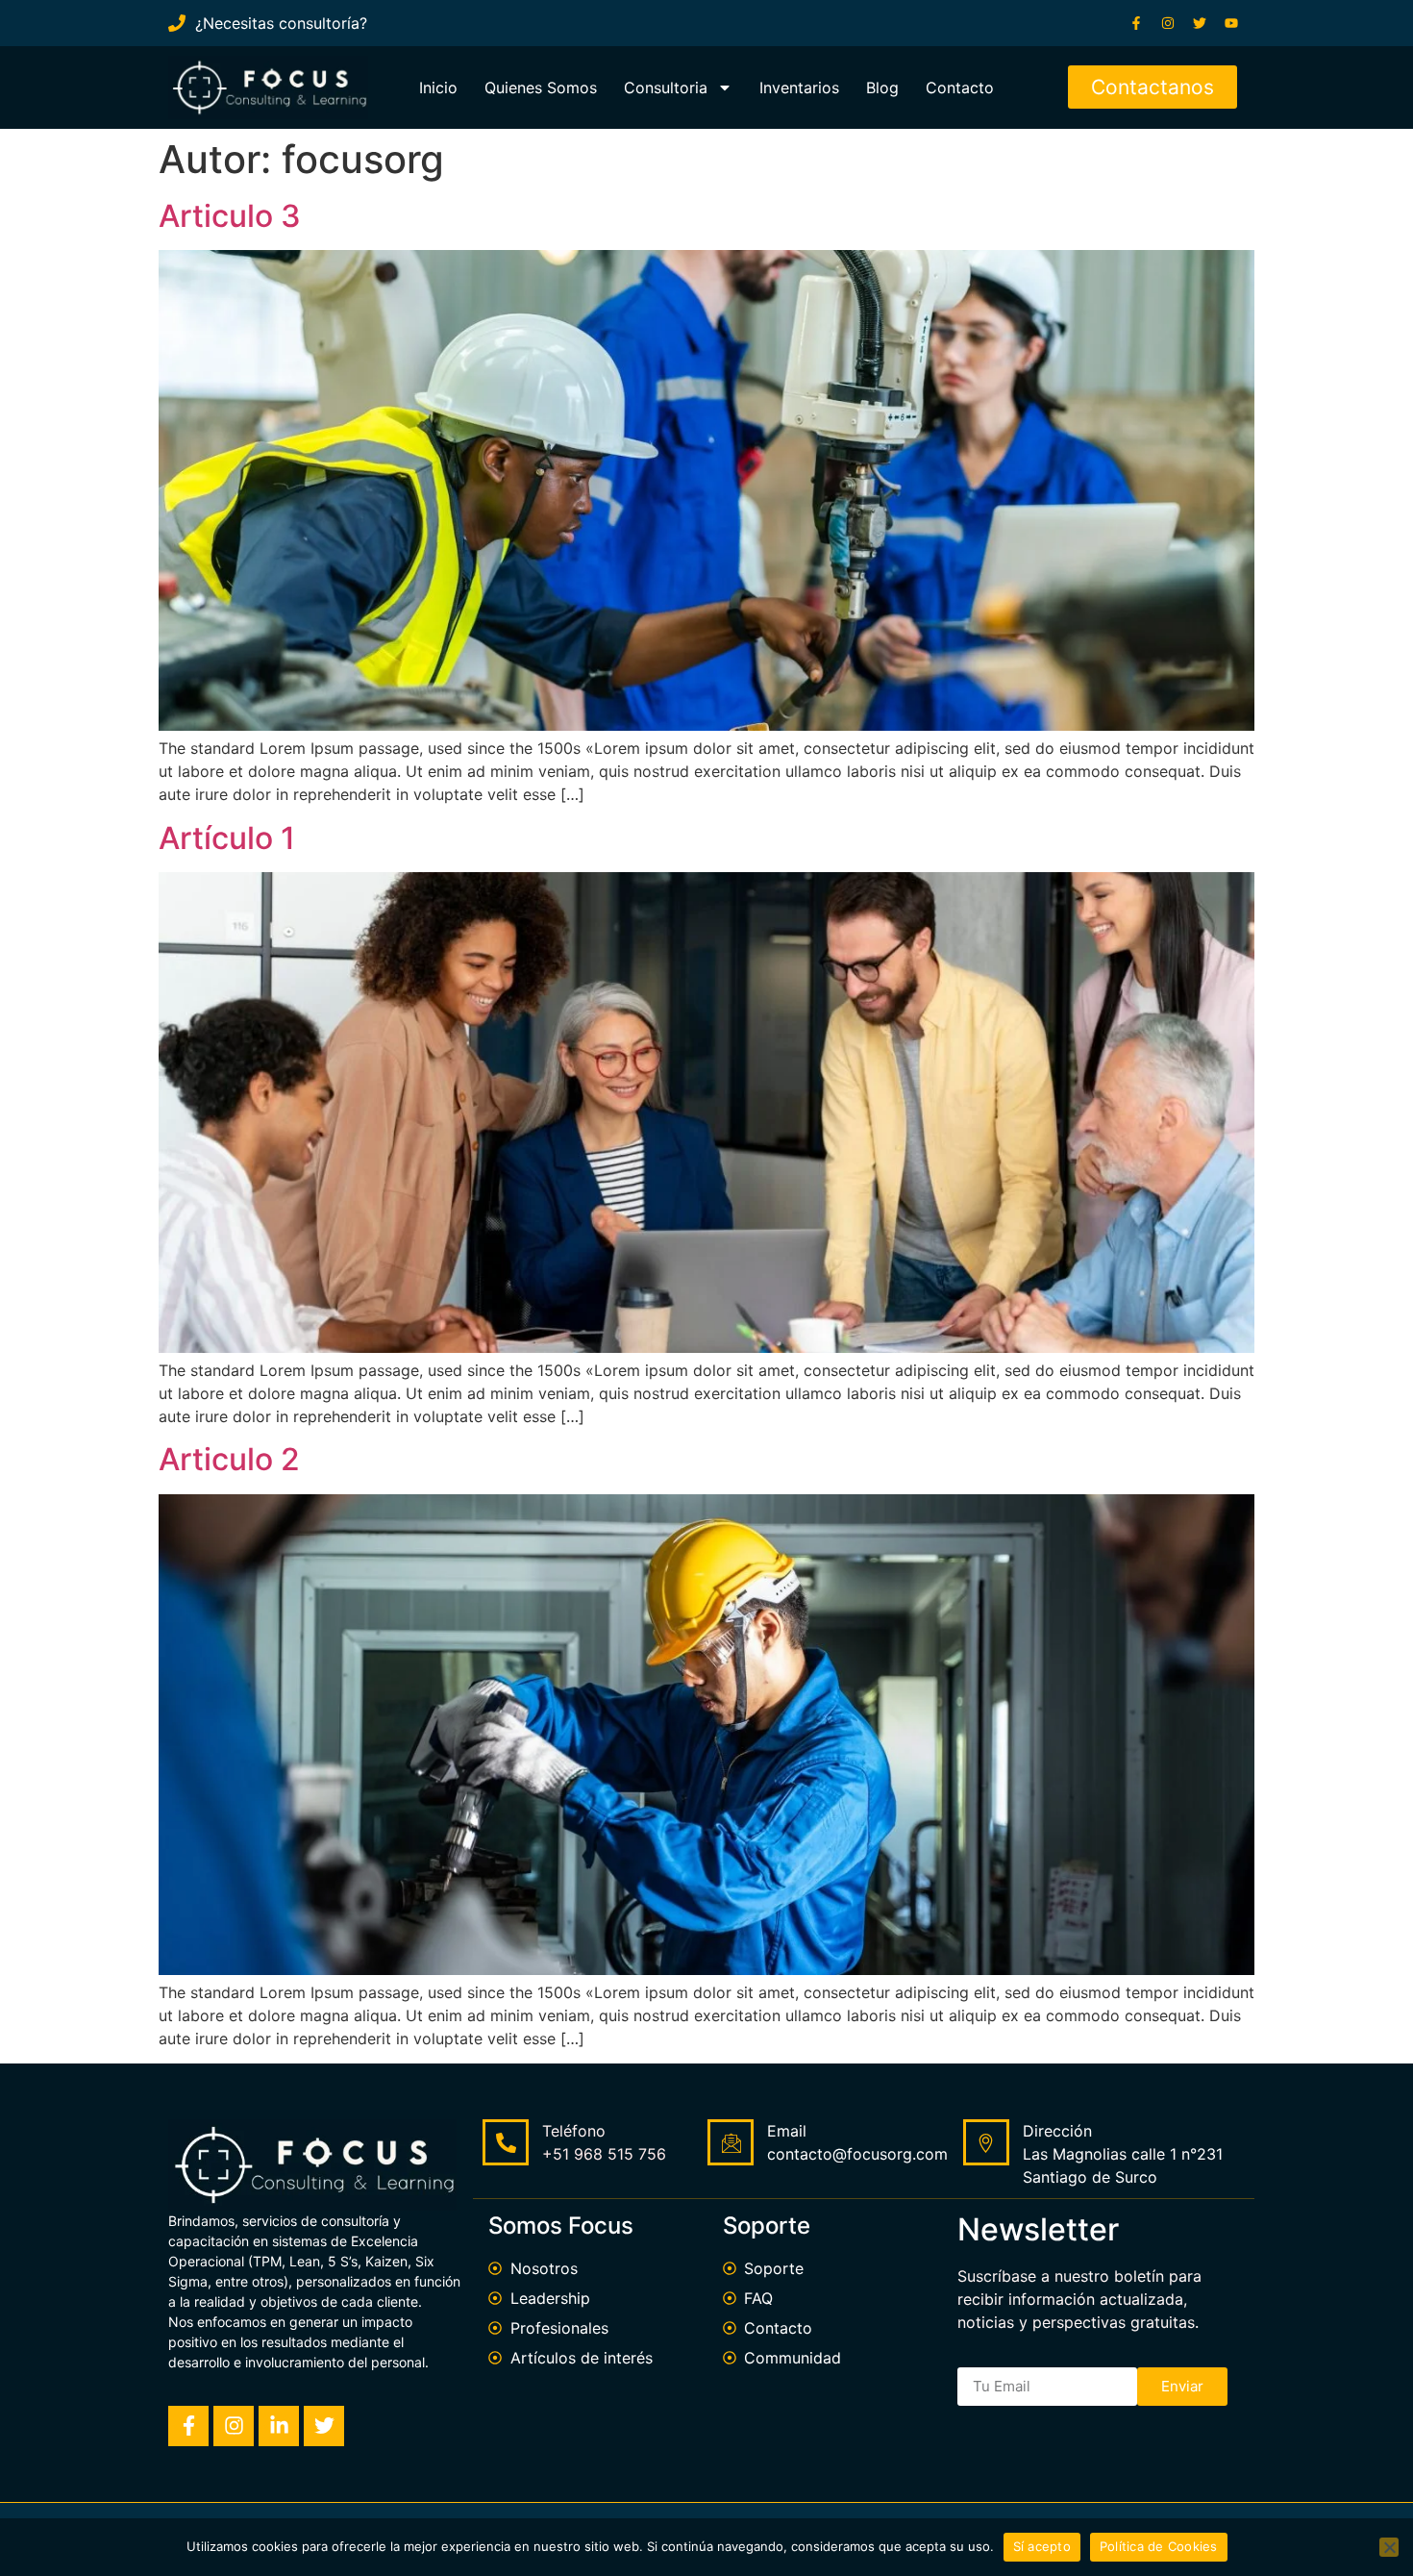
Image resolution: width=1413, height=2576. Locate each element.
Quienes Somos (541, 88)
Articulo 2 (229, 1459)
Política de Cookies (1159, 2546)
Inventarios (799, 88)
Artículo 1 (227, 838)
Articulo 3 (230, 216)
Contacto (960, 88)
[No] (1389, 2547)
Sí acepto (1042, 2546)
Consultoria (666, 88)
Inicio (438, 88)
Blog (882, 88)
